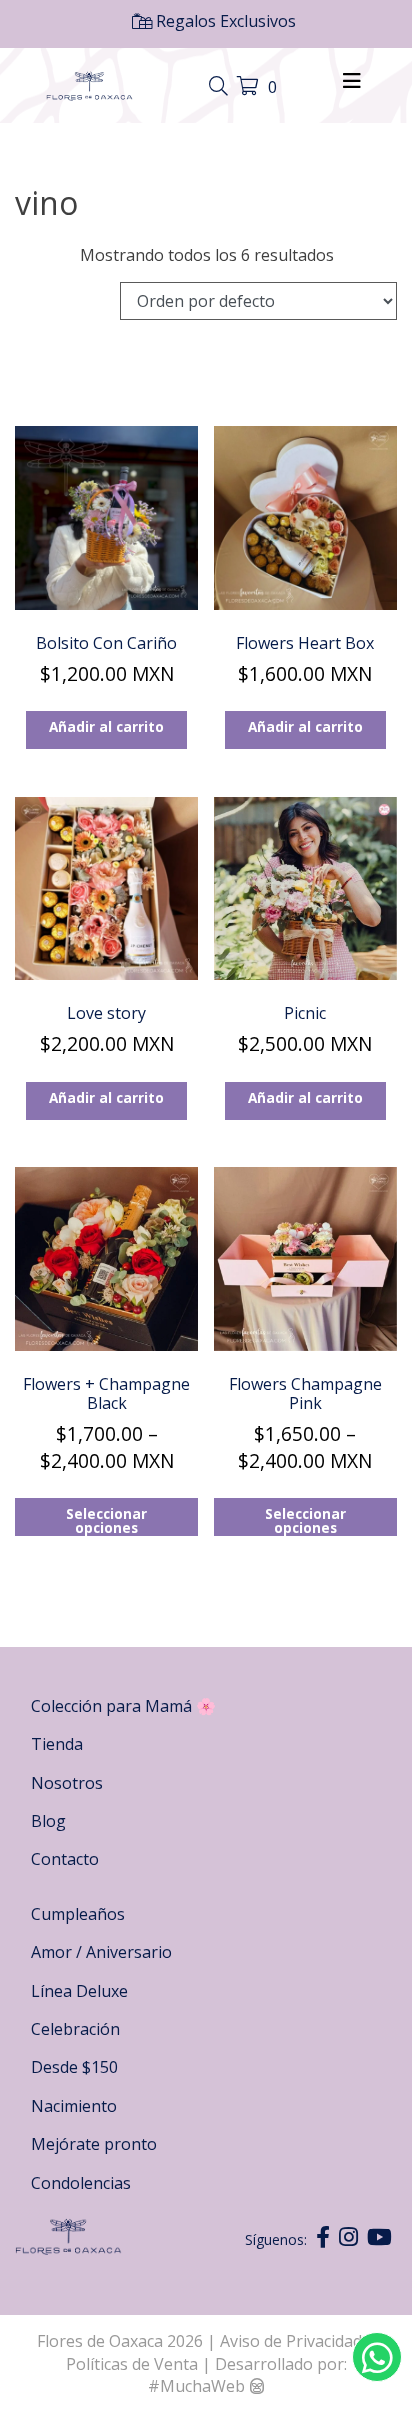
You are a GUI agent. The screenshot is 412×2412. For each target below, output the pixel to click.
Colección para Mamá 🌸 (123, 1706)
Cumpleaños (78, 1914)
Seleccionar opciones (106, 1520)
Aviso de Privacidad (293, 2341)
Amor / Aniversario (101, 1952)
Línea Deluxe (79, 1991)
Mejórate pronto (94, 2144)
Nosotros (67, 1783)
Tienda (57, 1744)
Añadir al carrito (106, 726)
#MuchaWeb (196, 2386)
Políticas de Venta (132, 2364)
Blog (48, 1821)
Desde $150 (74, 2067)
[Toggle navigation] (221, 87)
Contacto (65, 1859)
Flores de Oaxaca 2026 (120, 2341)
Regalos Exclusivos (224, 21)
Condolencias (81, 2183)
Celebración (75, 2029)
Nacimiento (74, 2106)
